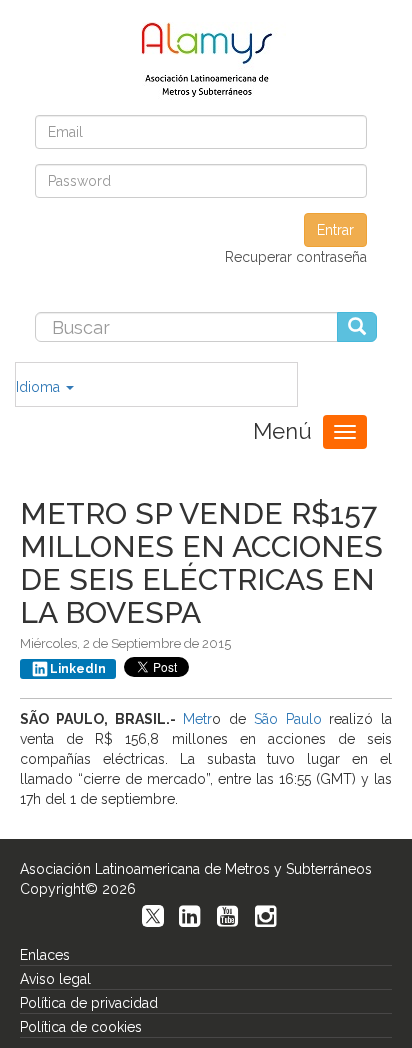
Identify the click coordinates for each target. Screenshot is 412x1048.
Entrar (335, 230)
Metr (197, 719)
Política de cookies (81, 1027)
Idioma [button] (40, 387)
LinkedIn (78, 669)
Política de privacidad (89, 1003)
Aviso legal (55, 979)
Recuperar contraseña (296, 257)
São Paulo (288, 719)
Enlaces (45, 955)
